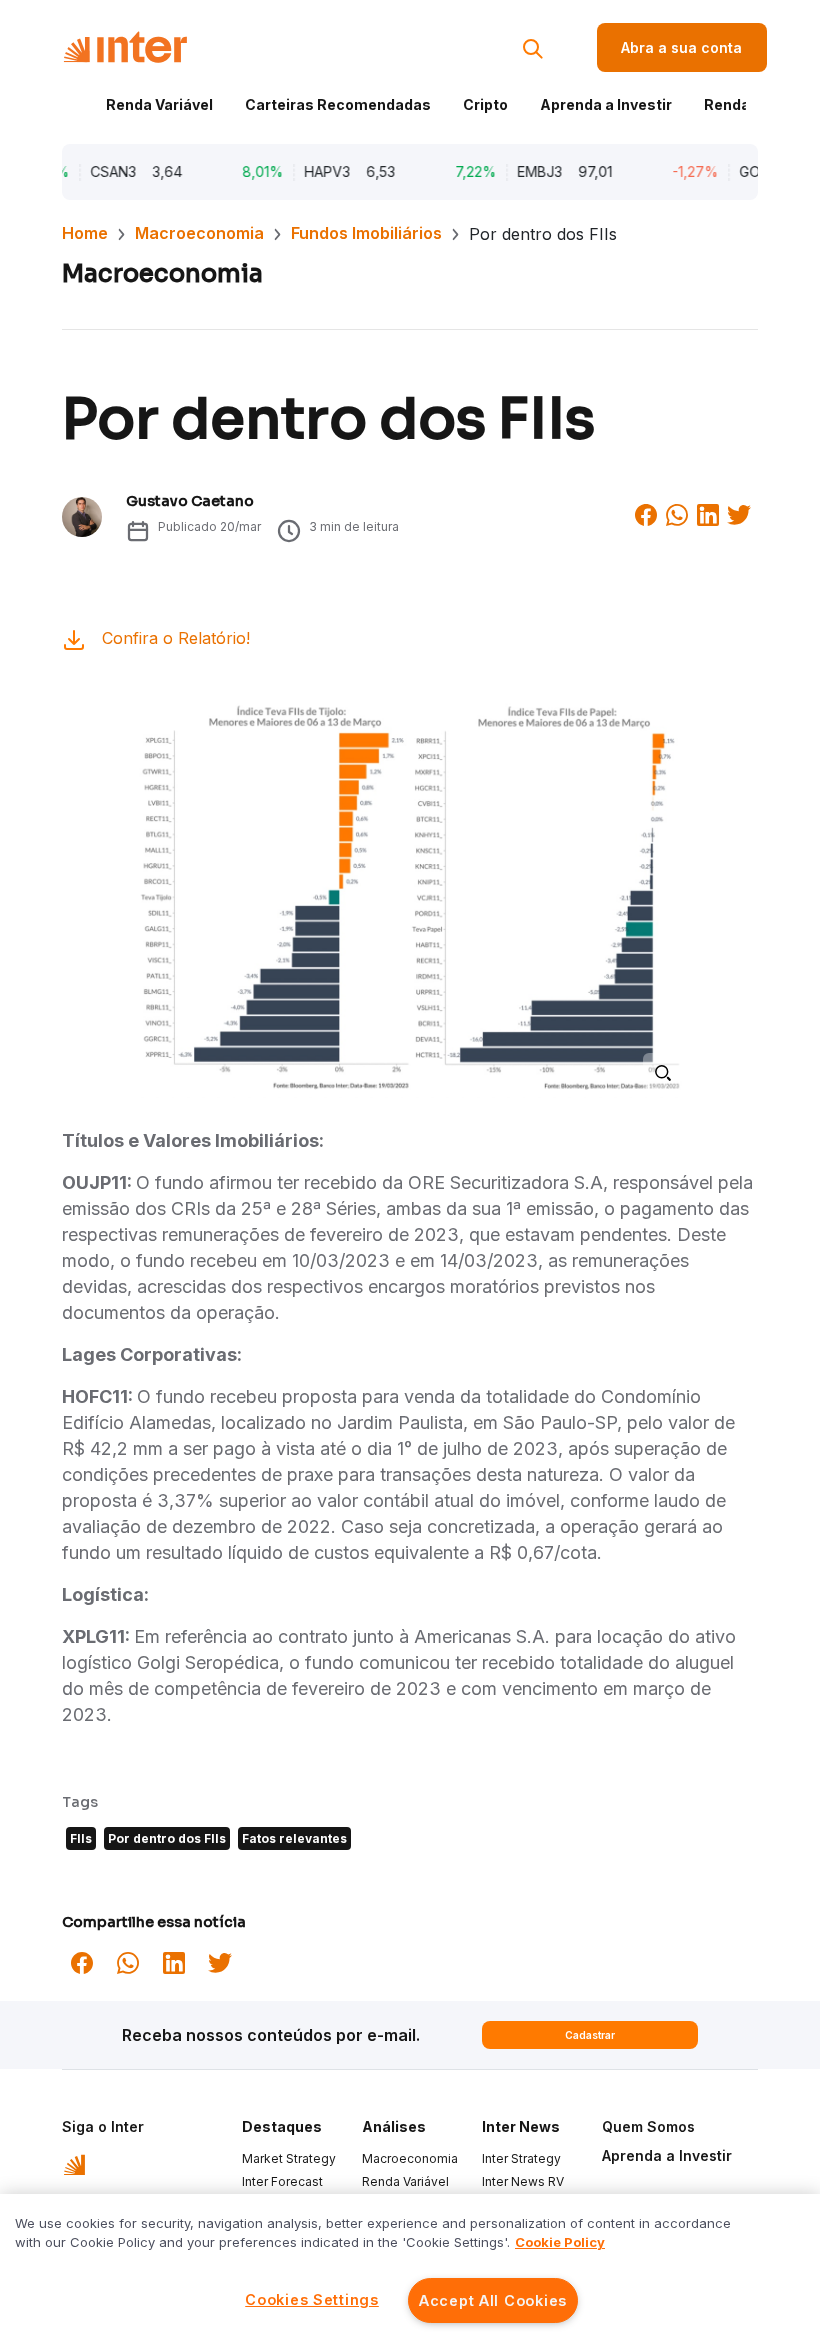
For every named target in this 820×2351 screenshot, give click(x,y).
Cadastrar (590, 2035)
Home (85, 233)
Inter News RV (523, 2181)
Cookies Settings (312, 2299)
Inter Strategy (521, 2158)
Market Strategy (289, 2158)
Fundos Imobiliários (366, 233)
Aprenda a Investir (606, 104)
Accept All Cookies (493, 2300)
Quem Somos (648, 2126)
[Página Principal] (125, 47)
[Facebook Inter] (646, 513)
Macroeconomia (199, 233)
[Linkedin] (708, 513)
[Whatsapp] (677, 513)
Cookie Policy (560, 2242)
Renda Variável (159, 104)
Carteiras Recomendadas (338, 104)
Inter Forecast (282, 2181)
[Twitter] (739, 513)
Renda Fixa (743, 104)
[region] (410, 2272)
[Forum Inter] (74, 2163)
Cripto (485, 104)
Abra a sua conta (681, 47)
